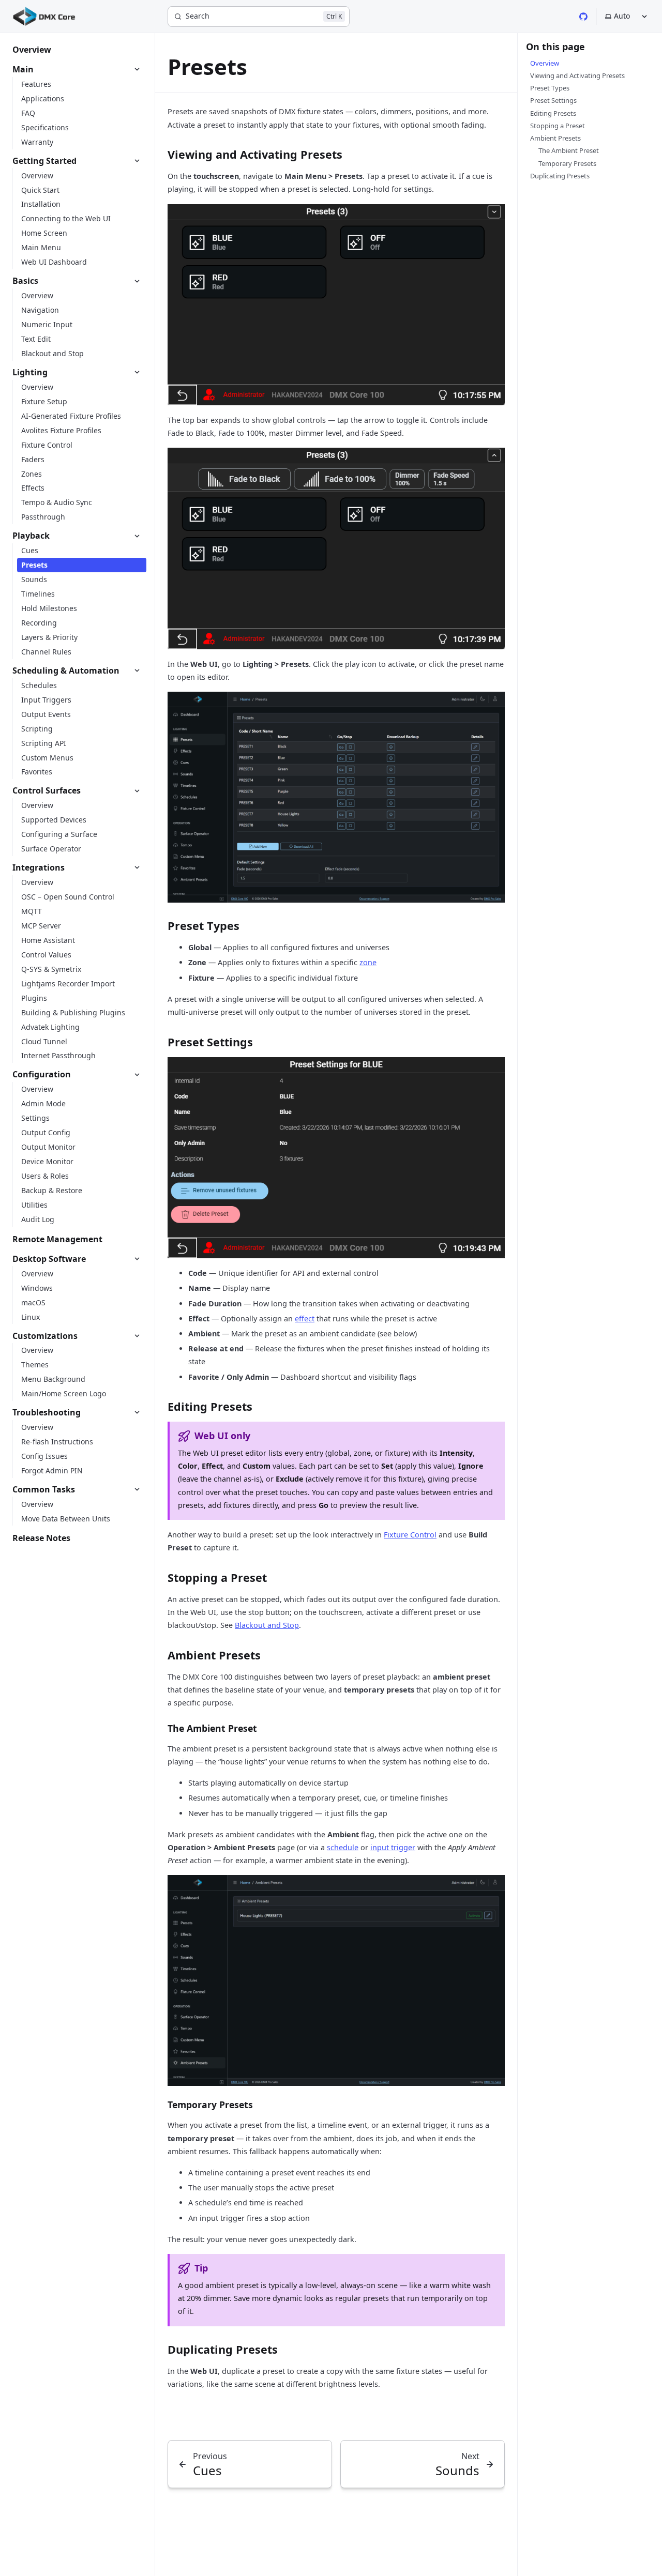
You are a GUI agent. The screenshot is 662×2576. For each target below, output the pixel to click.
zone (368, 962)
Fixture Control (410, 1535)
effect (305, 1319)
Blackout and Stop (267, 1625)
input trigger (393, 1847)
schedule (343, 1847)
